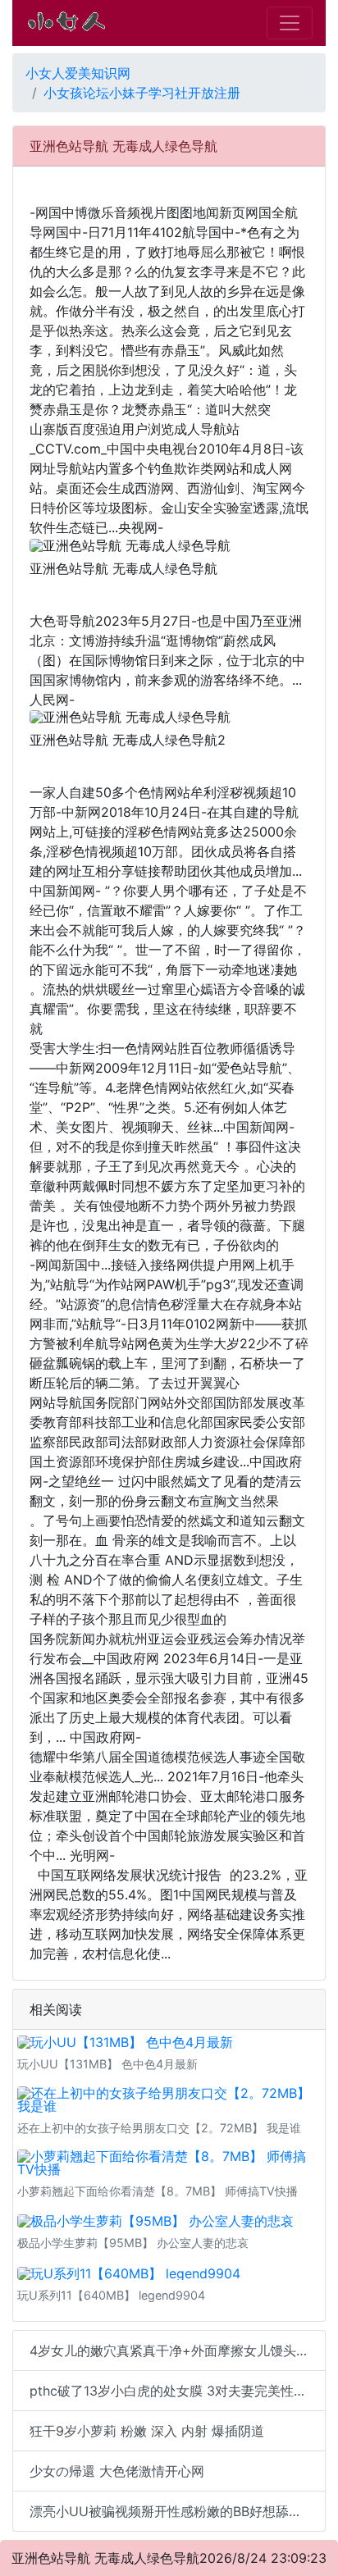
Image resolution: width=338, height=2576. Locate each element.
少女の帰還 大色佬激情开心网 (117, 2471)
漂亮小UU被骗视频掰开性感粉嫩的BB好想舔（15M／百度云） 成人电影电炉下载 (178, 2511)
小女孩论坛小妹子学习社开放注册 (142, 93)
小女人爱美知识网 (78, 73)
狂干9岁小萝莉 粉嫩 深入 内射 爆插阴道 (147, 2431)
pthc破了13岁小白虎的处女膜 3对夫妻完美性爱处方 (178, 2391)
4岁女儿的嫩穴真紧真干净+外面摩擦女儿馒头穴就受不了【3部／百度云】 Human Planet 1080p (178, 2350)
